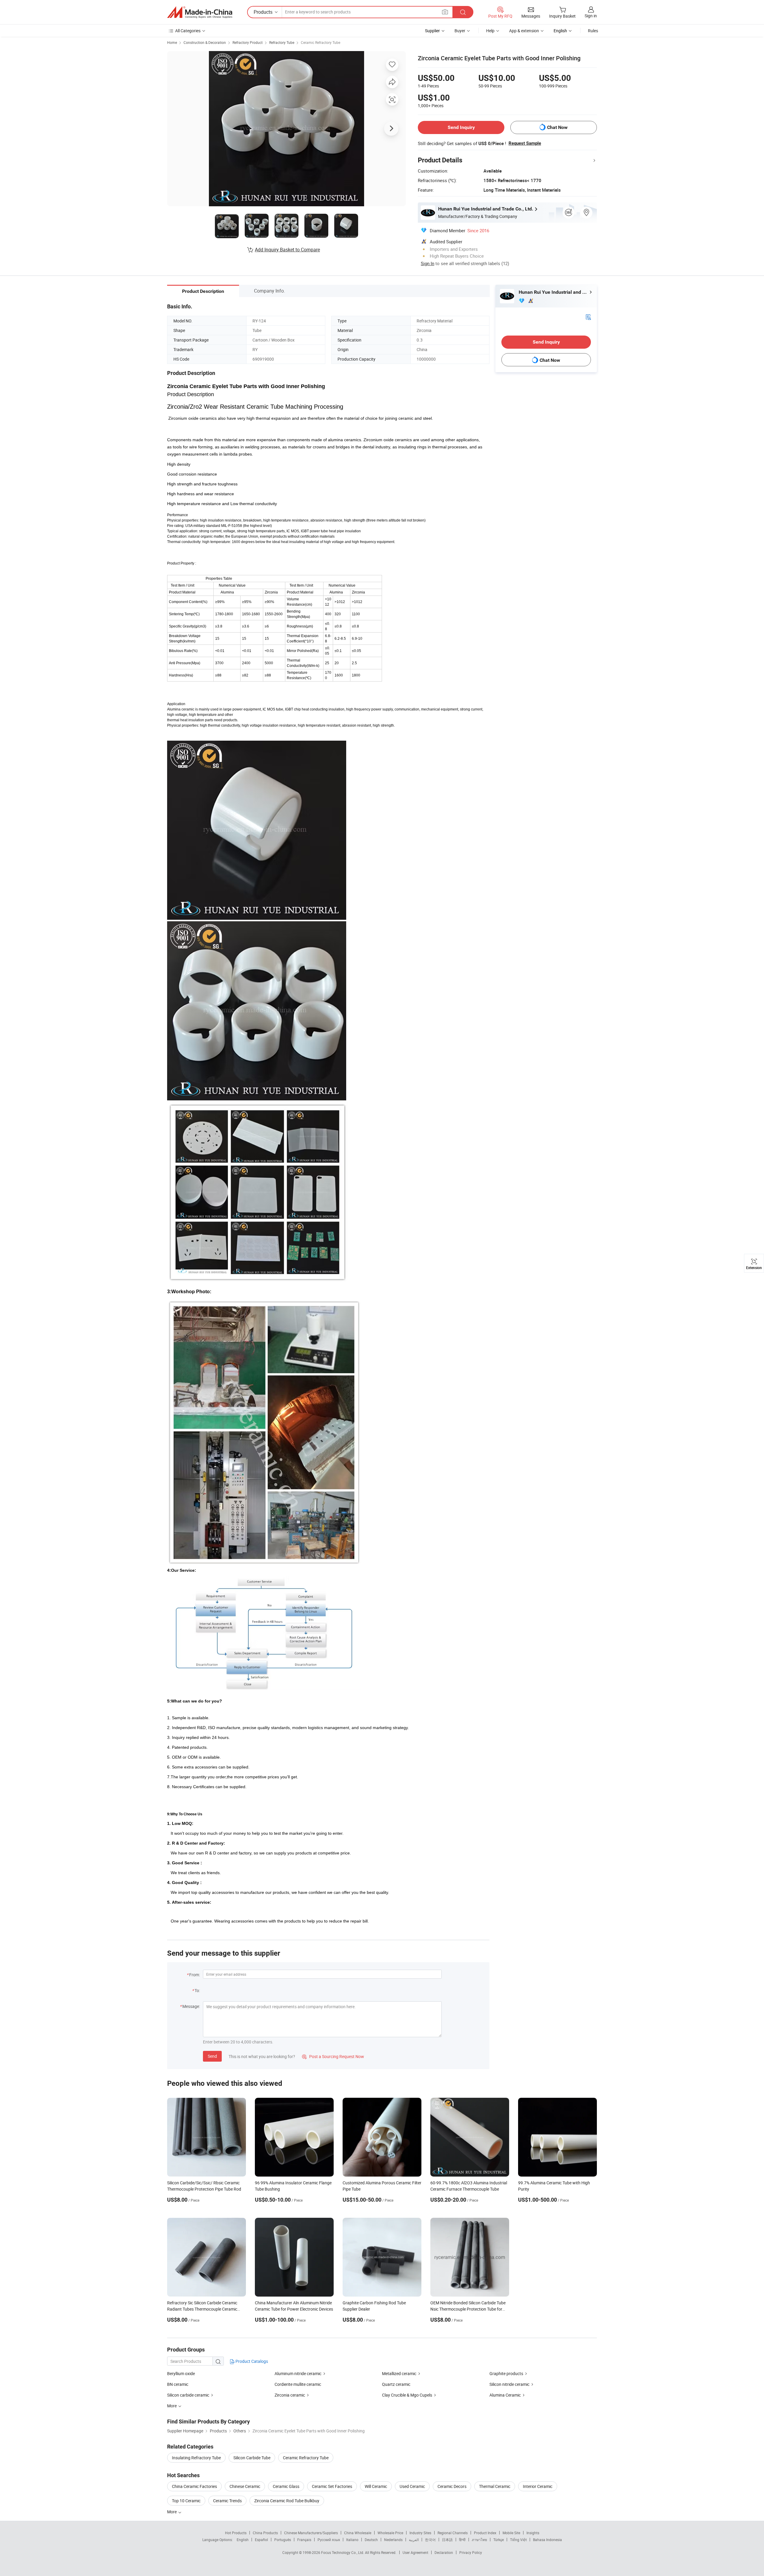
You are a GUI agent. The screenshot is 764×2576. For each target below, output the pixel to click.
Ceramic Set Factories (332, 2486)
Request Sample (525, 143)
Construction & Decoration (205, 42)
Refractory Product (248, 42)
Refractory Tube (282, 42)
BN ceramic (178, 2384)
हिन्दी (462, 2540)
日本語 (447, 2540)
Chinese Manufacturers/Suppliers (311, 2533)
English (243, 2540)
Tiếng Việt (518, 2540)
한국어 (430, 2540)
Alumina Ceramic (505, 2395)
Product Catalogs (251, 2361)
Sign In (428, 263)
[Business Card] (588, 317)
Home (172, 42)
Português (283, 2540)
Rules (593, 31)
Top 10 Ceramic (186, 2501)
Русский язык (329, 2540)
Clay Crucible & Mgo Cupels (407, 2395)
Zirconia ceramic (290, 2395)
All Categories (188, 31)
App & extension (524, 31)
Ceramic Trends (227, 2501)
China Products (265, 2533)
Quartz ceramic (396, 2384)
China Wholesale (358, 2533)
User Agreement (415, 2552)
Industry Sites (420, 2533)
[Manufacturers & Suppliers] (200, 12)
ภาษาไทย (479, 2540)
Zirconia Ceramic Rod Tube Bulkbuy (287, 2501)
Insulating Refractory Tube (196, 2458)
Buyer (460, 31)
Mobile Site (511, 2533)
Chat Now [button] (557, 127)
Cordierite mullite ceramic (298, 2384)
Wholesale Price (390, 2533)
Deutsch (371, 2540)
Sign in (591, 16)
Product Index (485, 2533)
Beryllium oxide (181, 2373)
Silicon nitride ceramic (509, 2384)
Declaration (444, 2552)
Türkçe (499, 2540)
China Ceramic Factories (194, 2486)
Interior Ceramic (538, 2486)
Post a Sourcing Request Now (333, 2056)
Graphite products (506, 2373)
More (172, 2512)
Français (304, 2540)
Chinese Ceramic (245, 2486)
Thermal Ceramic (495, 2486)
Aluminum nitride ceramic (298, 2373)
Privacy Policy (471, 2552)
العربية (414, 2540)
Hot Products (236, 2533)
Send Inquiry (461, 127)
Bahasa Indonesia (547, 2540)
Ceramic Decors (452, 2486)
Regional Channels (453, 2533)
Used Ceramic (412, 2486)
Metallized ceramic (399, 2373)
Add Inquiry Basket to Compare (287, 250)
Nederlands (393, 2540)
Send (212, 2056)
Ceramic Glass (286, 2486)
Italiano (352, 2540)
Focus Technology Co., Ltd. (343, 2552)
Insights (533, 2533)
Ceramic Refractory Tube (321, 42)
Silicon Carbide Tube (252, 2458)
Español (261, 2540)
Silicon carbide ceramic (188, 2395)
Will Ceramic (376, 2486)
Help (490, 31)
